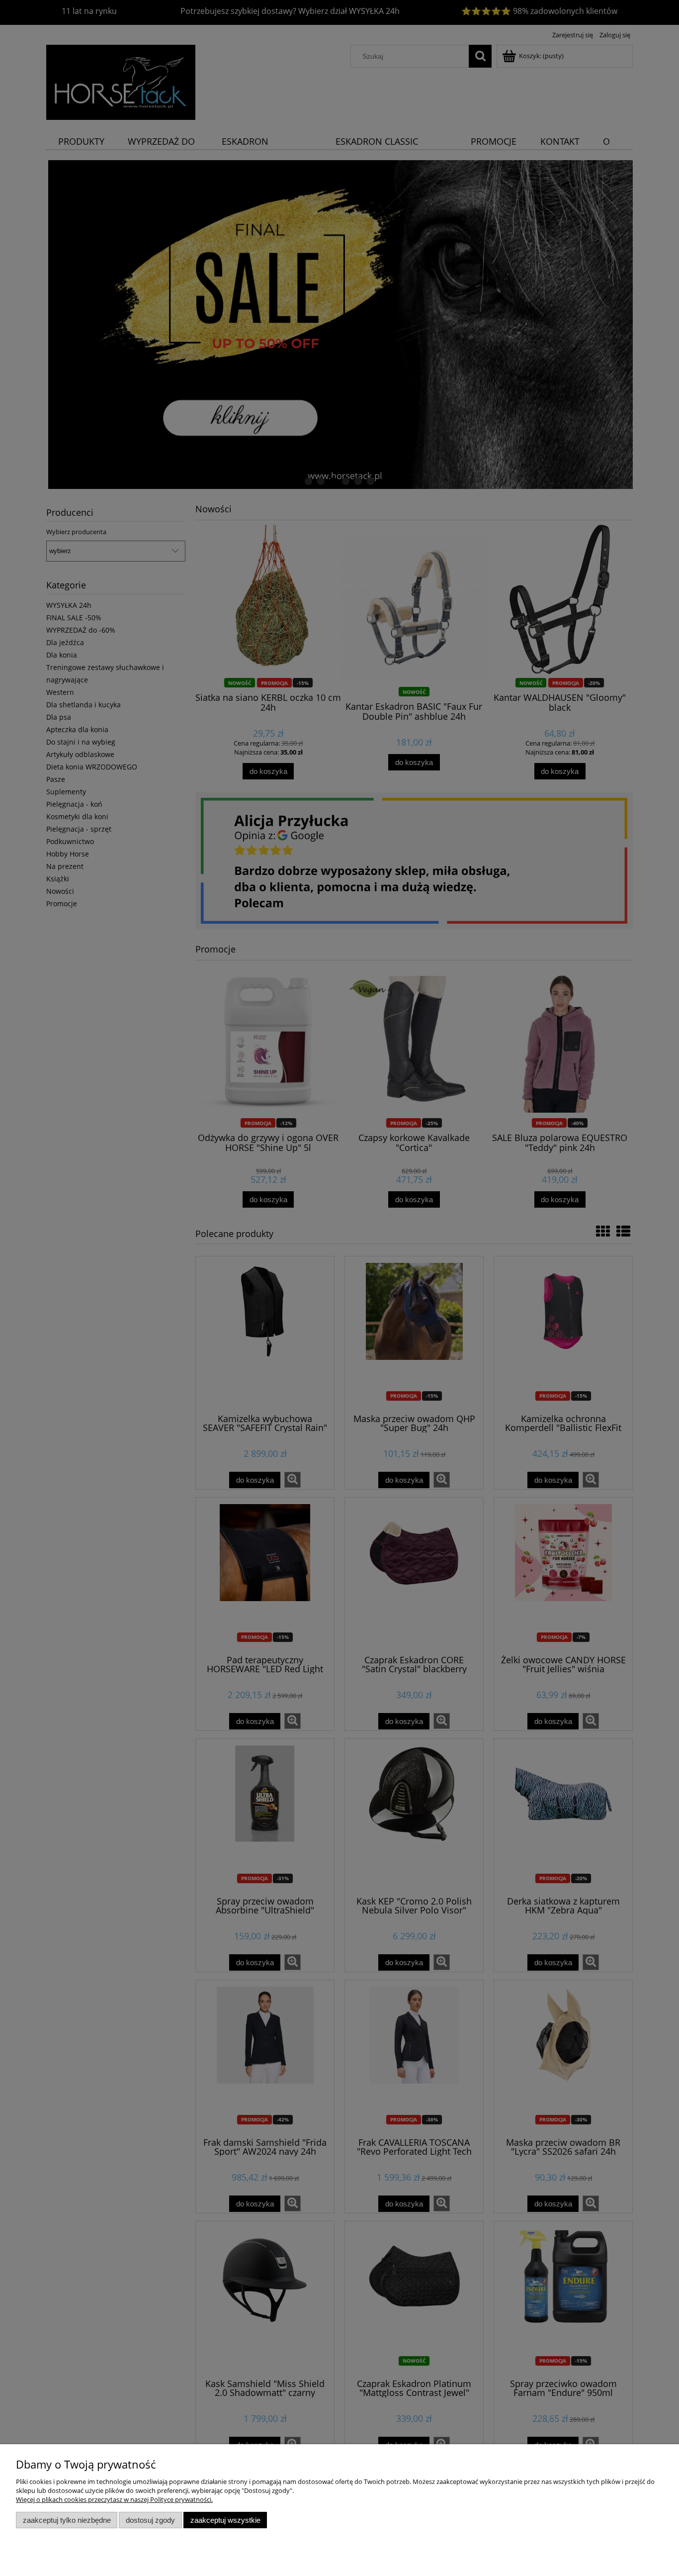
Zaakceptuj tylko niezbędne (67, 2520)
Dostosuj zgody (150, 2520)
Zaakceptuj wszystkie (225, 2520)
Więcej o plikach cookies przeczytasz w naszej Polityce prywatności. (114, 2499)
